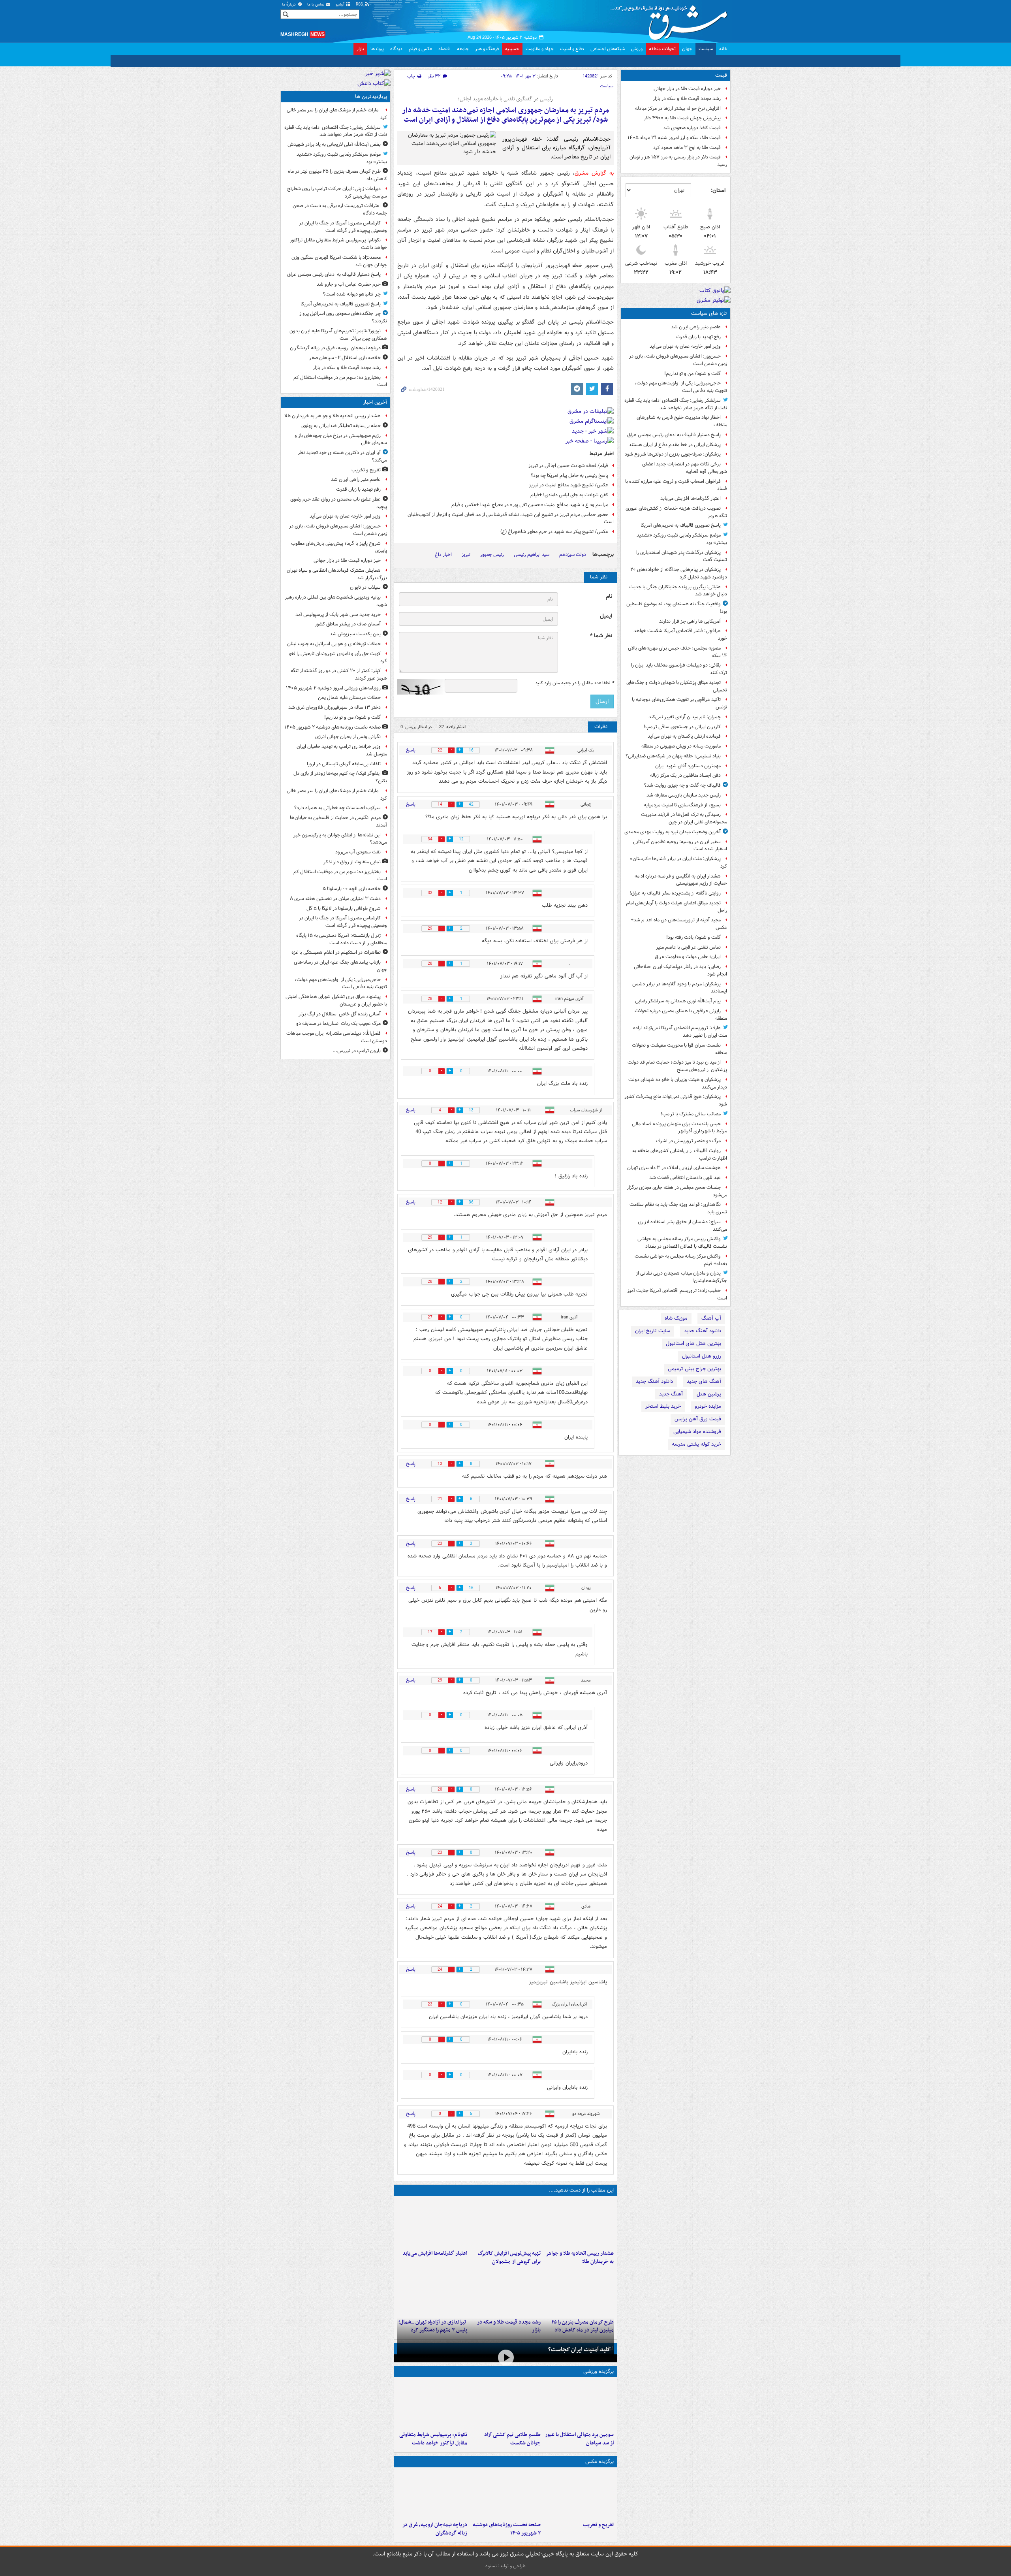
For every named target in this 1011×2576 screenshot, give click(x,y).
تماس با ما (316, 5)
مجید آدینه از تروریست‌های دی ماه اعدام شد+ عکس (679, 924)
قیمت (721, 75)
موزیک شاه (676, 1318)
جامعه (463, 49)
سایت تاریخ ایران (653, 1331)
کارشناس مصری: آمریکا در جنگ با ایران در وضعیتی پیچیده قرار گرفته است (343, 227)
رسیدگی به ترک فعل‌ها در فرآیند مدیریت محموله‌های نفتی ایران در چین (684, 818)
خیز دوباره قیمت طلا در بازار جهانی (687, 89)
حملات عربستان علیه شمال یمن (349, 698)
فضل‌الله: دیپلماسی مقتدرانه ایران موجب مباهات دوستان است (337, 1037)
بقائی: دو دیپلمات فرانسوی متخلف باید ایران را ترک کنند (679, 669)
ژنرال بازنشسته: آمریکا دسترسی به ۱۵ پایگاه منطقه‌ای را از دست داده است (342, 939)
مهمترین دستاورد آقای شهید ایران (688, 766)
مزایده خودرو (708, 1406)
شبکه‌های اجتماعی (608, 49)
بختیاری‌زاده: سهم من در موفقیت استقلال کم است (340, 381)
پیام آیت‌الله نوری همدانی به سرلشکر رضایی (678, 1001)
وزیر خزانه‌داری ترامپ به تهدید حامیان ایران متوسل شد (342, 750)
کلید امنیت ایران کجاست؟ (579, 2350)
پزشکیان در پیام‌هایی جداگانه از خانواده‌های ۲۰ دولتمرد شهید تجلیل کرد (679, 573)
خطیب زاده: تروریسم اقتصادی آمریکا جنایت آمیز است (677, 1294)
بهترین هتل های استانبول (693, 1344)
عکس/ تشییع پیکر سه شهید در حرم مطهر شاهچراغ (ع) (554, 532)
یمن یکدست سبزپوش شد (355, 634)
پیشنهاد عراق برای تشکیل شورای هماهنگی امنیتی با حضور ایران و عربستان (336, 1000)
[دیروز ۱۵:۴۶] (505, 2292)
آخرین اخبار (375, 402)
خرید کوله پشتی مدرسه (696, 1444)
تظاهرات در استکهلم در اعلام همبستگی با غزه (336, 952)
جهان (687, 49)
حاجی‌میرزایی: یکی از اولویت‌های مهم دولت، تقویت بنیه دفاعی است (681, 387)
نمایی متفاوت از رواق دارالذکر (352, 862)
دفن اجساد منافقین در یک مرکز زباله (685, 775)
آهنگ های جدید (704, 1381)
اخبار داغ (443, 555)
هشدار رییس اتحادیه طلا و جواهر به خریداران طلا (580, 2258)
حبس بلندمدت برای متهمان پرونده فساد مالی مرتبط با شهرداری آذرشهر (679, 1128)
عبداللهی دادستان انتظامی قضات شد (685, 1178)
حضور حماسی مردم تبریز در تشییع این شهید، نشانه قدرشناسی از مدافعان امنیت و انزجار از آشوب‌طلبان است (511, 518)
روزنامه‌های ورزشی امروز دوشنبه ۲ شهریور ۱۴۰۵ (333, 688)
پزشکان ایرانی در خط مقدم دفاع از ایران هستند (675, 445)
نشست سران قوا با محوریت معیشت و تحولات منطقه (679, 1049)
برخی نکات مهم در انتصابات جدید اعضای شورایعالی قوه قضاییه (685, 468)
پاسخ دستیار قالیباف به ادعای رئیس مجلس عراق (674, 435)
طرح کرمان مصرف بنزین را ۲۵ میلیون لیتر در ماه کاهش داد (337, 175)
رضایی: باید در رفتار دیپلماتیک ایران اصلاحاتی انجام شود (680, 970)
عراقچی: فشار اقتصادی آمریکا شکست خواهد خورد (680, 635)
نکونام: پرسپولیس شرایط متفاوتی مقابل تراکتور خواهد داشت (433, 2439)
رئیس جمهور (492, 555)
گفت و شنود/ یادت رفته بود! (693, 937)
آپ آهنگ (711, 1318)
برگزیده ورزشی (599, 2372)
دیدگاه (396, 49)
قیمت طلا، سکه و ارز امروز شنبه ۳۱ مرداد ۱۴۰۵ (674, 138)
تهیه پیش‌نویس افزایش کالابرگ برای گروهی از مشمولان (509, 2258)
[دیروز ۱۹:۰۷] (432, 2404)
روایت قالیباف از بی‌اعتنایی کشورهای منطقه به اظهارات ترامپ (680, 1154)
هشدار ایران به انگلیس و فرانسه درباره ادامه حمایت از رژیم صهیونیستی (681, 880)
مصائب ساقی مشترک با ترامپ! (691, 1114)
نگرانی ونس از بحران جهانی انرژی (348, 737)
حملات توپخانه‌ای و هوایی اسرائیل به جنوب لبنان (334, 644)
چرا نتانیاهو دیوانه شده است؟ (352, 294)
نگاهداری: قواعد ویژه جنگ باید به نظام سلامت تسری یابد (678, 1208)
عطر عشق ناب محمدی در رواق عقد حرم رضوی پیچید (339, 503)
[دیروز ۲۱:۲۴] (505, 2404)
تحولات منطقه (662, 49)
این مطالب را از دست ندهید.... (581, 2190)
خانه (723, 49)
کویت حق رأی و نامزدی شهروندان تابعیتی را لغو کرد (338, 657)
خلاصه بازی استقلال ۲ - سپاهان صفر (345, 358)
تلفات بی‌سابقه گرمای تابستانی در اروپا (344, 764)
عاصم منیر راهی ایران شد (696, 327)
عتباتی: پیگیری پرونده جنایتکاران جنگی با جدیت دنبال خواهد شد (678, 591)
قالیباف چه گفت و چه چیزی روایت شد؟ (682, 785)
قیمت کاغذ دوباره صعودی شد (692, 128)
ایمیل (606, 616)
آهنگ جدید (671, 1394)
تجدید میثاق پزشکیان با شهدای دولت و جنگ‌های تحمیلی (677, 686)
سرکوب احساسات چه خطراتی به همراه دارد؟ (337, 808)
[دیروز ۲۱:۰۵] (432, 2494)
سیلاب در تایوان (365, 587)
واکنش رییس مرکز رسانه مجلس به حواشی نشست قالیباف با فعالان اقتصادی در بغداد (682, 1243)
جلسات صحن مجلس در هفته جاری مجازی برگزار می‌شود (677, 1191)
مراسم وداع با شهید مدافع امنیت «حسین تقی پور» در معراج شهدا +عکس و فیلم (530, 505)
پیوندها (377, 49)
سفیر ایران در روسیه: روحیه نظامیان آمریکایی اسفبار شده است (680, 845)
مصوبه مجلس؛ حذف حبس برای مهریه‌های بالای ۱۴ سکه (677, 652)
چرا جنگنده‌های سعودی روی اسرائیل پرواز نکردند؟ (343, 317)
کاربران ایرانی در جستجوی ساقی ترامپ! (682, 727)
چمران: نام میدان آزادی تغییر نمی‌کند (685, 717)
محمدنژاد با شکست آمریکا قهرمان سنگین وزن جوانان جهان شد (339, 261)
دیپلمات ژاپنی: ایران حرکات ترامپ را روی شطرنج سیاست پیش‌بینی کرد (337, 192)
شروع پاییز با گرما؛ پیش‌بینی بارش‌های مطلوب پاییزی (339, 547)
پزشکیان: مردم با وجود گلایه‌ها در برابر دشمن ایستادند (680, 988)
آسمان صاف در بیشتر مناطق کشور (348, 624)
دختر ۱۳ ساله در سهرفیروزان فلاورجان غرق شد (334, 707)
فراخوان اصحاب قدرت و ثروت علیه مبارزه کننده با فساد (676, 485)
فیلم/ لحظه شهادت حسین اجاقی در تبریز (568, 466)
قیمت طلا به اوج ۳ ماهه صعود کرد (687, 148)
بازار (360, 49)
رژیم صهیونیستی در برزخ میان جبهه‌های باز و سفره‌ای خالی (341, 439)
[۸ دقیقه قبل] (579, 2223)
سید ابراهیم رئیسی (532, 555)
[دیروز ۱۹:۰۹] (432, 2223)
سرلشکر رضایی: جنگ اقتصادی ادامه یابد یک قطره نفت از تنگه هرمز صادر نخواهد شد (676, 404)
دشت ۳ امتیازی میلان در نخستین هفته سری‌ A (335, 899)
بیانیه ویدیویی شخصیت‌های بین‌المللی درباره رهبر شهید (336, 601)
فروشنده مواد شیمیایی (697, 1432)
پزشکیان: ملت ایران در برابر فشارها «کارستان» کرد (678, 862)
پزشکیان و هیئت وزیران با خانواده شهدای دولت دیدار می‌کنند (678, 1083)
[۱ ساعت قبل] (505, 2494)
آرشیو (341, 5)
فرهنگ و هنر (487, 49)
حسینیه (512, 49)
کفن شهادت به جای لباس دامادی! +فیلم (569, 495)
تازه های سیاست (709, 314)
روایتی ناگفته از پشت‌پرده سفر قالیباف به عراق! (675, 893)
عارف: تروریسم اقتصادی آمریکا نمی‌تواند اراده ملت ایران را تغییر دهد (680, 1032)
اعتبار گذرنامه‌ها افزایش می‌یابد (691, 498)
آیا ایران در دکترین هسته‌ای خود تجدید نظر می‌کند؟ (342, 456)
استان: (718, 190)
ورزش (637, 49)
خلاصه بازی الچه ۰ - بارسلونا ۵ (352, 889)
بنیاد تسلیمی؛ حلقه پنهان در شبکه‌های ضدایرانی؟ (673, 756)
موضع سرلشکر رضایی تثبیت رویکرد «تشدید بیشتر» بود (682, 539)
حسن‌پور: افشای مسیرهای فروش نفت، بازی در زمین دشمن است (678, 360)
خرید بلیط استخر (663, 1406)
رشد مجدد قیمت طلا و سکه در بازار (687, 99)
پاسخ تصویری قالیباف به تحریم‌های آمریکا (681, 525)
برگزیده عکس (599, 2462)
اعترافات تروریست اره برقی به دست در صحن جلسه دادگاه (340, 209)
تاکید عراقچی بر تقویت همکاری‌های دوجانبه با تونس (679, 703)
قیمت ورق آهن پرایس (698, 1419)
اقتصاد (444, 49)
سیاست (706, 49)
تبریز (466, 555)
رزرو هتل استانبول (702, 1356)
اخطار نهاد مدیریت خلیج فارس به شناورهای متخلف (682, 421)
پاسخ (411, 750)
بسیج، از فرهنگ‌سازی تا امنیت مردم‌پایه (682, 805)
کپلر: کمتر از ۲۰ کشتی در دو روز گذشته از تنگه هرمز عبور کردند (339, 674)
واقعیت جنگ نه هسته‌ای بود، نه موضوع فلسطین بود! (677, 608)
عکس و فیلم (420, 49)
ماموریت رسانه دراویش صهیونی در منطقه (681, 746)
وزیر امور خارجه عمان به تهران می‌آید (685, 346)
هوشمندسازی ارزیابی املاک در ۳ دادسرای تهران (674, 1168)
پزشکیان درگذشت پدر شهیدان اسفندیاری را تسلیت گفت (682, 556)
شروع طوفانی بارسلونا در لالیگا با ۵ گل (344, 909)
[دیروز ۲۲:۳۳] (505, 2223)
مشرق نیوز (671, 20)
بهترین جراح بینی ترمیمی (694, 1369)
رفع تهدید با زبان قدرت (698, 337)
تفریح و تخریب (598, 2525)
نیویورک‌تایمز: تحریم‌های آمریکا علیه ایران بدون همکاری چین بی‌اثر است (338, 335)
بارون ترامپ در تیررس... (357, 1051)
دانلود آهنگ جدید (703, 1331)
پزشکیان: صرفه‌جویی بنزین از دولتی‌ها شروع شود (673, 454)
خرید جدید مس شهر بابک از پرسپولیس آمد (338, 615)
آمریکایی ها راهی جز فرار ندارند (690, 621)
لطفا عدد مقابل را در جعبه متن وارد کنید (574, 683)
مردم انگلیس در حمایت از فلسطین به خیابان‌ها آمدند (338, 821)
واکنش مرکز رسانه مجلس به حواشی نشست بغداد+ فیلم (681, 1260)
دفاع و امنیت (572, 49)
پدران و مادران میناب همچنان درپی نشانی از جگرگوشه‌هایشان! (681, 1277)
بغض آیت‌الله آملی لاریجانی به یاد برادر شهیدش (334, 144)
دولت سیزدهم (573, 555)
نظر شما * (601, 636)
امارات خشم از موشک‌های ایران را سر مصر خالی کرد (337, 114)
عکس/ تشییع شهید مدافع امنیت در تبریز (568, 485)
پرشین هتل (709, 1394)
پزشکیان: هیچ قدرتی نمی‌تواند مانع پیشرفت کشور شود (676, 1100)
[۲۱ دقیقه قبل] (579, 2494)
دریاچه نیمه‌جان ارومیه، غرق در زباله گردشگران (435, 2529)
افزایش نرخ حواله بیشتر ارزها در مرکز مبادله (678, 108)
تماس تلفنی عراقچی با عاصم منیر (688, 947)
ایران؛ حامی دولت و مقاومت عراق (688, 957)
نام (609, 596)
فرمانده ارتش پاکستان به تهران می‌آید (684, 736)
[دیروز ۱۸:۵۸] (579, 2292)
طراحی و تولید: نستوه (505, 2566)
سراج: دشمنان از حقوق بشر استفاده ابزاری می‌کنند (682, 1226)
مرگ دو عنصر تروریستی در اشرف (688, 1141)
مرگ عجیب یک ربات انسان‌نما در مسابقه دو (338, 1023)
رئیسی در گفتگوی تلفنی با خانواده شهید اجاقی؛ (505, 99)
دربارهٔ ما (289, 5)
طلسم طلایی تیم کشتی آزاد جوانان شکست (512, 2439)
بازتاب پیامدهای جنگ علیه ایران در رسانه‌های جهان (340, 966)
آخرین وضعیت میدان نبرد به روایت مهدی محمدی (673, 832)
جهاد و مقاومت (540, 49)
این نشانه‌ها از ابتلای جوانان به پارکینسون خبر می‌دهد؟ (340, 839)
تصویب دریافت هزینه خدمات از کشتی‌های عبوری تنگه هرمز (676, 512)
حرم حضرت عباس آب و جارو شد (349, 284)
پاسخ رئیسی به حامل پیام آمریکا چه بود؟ (569, 475)
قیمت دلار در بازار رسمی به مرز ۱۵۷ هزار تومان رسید (678, 161)
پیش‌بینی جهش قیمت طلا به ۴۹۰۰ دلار (682, 118)
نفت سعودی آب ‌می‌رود (358, 852)
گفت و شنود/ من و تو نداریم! (692, 374)
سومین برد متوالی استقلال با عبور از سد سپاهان (579, 2439)
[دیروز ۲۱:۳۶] (579, 2404)
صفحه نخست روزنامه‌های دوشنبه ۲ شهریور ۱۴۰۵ (506, 2529)
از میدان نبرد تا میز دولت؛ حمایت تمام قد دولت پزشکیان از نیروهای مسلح (677, 1066)
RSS (360, 5)
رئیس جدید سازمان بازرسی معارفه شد (684, 795)
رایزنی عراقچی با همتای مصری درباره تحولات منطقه (681, 1015)
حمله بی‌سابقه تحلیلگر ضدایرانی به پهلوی (341, 426)
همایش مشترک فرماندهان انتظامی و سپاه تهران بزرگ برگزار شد (337, 574)
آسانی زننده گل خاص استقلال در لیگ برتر (340, 1014)
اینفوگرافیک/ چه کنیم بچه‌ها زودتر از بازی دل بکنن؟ (340, 777)
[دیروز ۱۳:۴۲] (432, 2292)
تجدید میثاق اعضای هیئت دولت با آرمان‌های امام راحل (677, 907)
